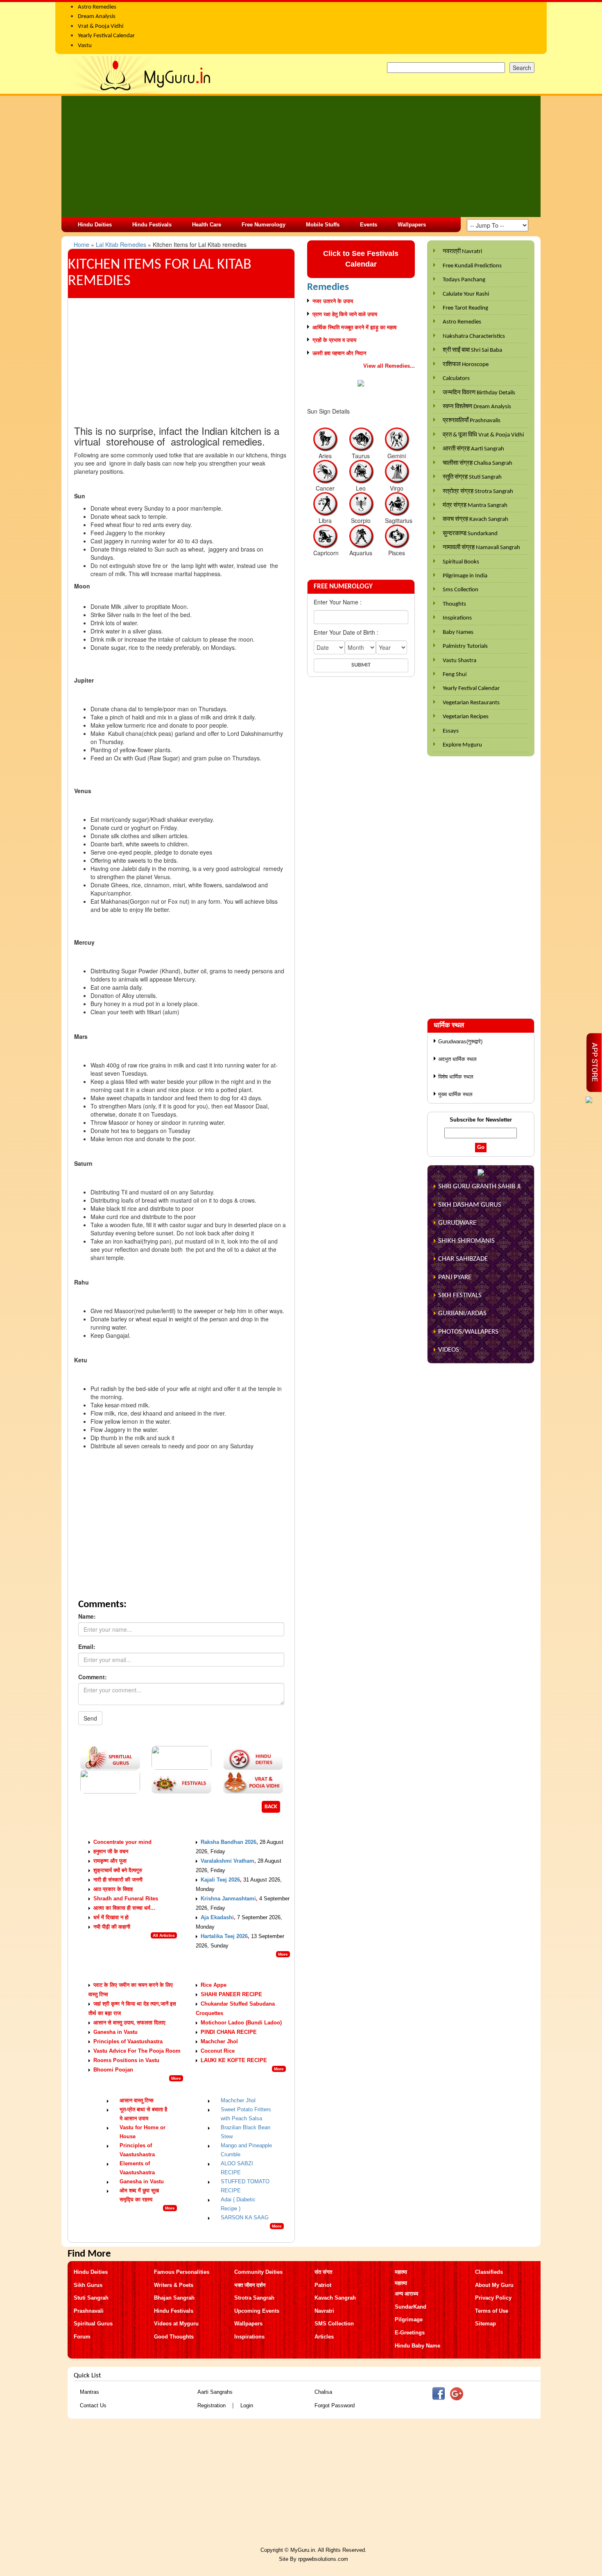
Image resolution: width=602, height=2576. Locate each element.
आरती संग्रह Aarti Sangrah (473, 449)
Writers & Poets (174, 2285)
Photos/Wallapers (468, 1332)
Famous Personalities (182, 2272)
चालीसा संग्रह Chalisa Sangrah (478, 463)
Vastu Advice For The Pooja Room (137, 2051)
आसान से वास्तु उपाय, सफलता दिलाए (129, 2023)
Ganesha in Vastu (115, 2032)
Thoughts (454, 604)
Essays (451, 731)
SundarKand (411, 2307)
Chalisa (323, 2392)
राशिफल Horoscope (466, 365)
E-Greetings (410, 2333)
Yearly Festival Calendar (471, 689)
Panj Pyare (455, 1277)
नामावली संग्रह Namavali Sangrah (481, 548)
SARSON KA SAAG (245, 2218)
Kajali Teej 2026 (220, 1880)
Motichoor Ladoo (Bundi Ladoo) (241, 2023)
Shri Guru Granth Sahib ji (479, 1186)
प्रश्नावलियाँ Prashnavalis (472, 421)
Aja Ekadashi (217, 1917)
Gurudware (457, 1223)
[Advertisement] (301, 156)
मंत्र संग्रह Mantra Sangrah (475, 505)
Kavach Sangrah (335, 2298)
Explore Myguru (462, 745)
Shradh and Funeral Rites (126, 1899)
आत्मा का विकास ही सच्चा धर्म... (124, 1908)
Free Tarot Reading (465, 308)
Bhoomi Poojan (113, 2070)
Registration (212, 2405)
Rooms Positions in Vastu (126, 2060)
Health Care (207, 225)
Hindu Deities (95, 225)
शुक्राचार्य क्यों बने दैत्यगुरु (118, 1870)
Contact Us (93, 2405)
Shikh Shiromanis (466, 1241)
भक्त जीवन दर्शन (250, 2285)
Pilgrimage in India (465, 576)
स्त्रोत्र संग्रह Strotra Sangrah (478, 492)
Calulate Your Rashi (466, 294)
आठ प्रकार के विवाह (113, 1889)
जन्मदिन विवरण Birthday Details (479, 393)
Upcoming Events (257, 2311)
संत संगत (323, 2272)
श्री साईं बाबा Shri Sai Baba (472, 350)
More (283, 1954)
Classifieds (489, 2272)
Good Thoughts (174, 2337)
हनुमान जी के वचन (111, 1851)
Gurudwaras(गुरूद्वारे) (460, 1041)
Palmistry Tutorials (465, 646)
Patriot (323, 2285)
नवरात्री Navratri (462, 252)
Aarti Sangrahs (215, 2392)
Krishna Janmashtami (228, 1899)
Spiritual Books (461, 562)
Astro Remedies (462, 322)
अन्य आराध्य (406, 2294)
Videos (449, 1350)
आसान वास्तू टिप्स (137, 2100)
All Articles (164, 1935)
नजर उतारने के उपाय (333, 301)
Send (90, 1718)
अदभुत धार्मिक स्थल (457, 1059)
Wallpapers (412, 225)
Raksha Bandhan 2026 (229, 1842)
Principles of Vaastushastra (128, 2041)
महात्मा (401, 2272)
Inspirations (457, 618)
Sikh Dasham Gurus (470, 1205)
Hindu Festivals (152, 225)
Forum (82, 2337)
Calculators (456, 379)
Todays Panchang (464, 280)
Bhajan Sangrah (174, 2298)
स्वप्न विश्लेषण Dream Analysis (477, 407)
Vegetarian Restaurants (471, 703)
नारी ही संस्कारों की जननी (118, 1880)
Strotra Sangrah (254, 2298)
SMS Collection (334, 2324)
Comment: (93, 1677)
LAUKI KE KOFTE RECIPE (234, 2060)
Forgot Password (335, 2405)
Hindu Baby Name (418, 2346)
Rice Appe (214, 1985)
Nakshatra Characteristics (474, 336)
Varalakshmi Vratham (227, 1861)
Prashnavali (89, 2311)
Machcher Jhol (219, 2041)
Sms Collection (461, 590)
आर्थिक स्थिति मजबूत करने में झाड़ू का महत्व (354, 327)
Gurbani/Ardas (462, 1313)
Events (369, 225)
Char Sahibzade (463, 1259)
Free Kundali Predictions (472, 266)
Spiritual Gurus (93, 2324)
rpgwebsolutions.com (323, 2559)
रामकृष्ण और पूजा (110, 1861)
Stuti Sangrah (91, 2298)
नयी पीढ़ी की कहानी (112, 1927)
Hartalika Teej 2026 (224, 1936)
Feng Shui (455, 675)
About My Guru (494, 2285)
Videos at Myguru (176, 2324)
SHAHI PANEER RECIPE (231, 1994)
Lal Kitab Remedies (122, 244)
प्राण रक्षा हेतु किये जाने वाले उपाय (345, 314)
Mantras (89, 2392)
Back (271, 1807)
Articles (324, 2337)
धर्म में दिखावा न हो (111, 1917)
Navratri (324, 2311)
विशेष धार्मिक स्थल (456, 1077)
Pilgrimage (409, 2319)
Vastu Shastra (459, 661)
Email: (87, 1646)
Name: (87, 1616)
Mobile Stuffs (323, 225)
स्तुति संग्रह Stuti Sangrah (472, 477)
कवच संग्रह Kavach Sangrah (475, 519)
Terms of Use (492, 2311)
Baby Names (458, 632)
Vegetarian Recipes (466, 717)
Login (247, 2405)
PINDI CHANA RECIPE (229, 2032)
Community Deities (258, 2272)
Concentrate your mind (122, 1842)
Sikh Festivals (460, 1295)
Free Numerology (264, 225)
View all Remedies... (389, 366)
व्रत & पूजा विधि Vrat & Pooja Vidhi (483, 435)
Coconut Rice (218, 2051)
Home (82, 244)
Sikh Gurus (88, 2285)
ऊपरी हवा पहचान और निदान (339, 353)
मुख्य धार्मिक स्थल (455, 1094)
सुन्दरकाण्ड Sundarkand (470, 534)
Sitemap (485, 2324)
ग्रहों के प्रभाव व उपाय (334, 340)
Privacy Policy (493, 2298)
